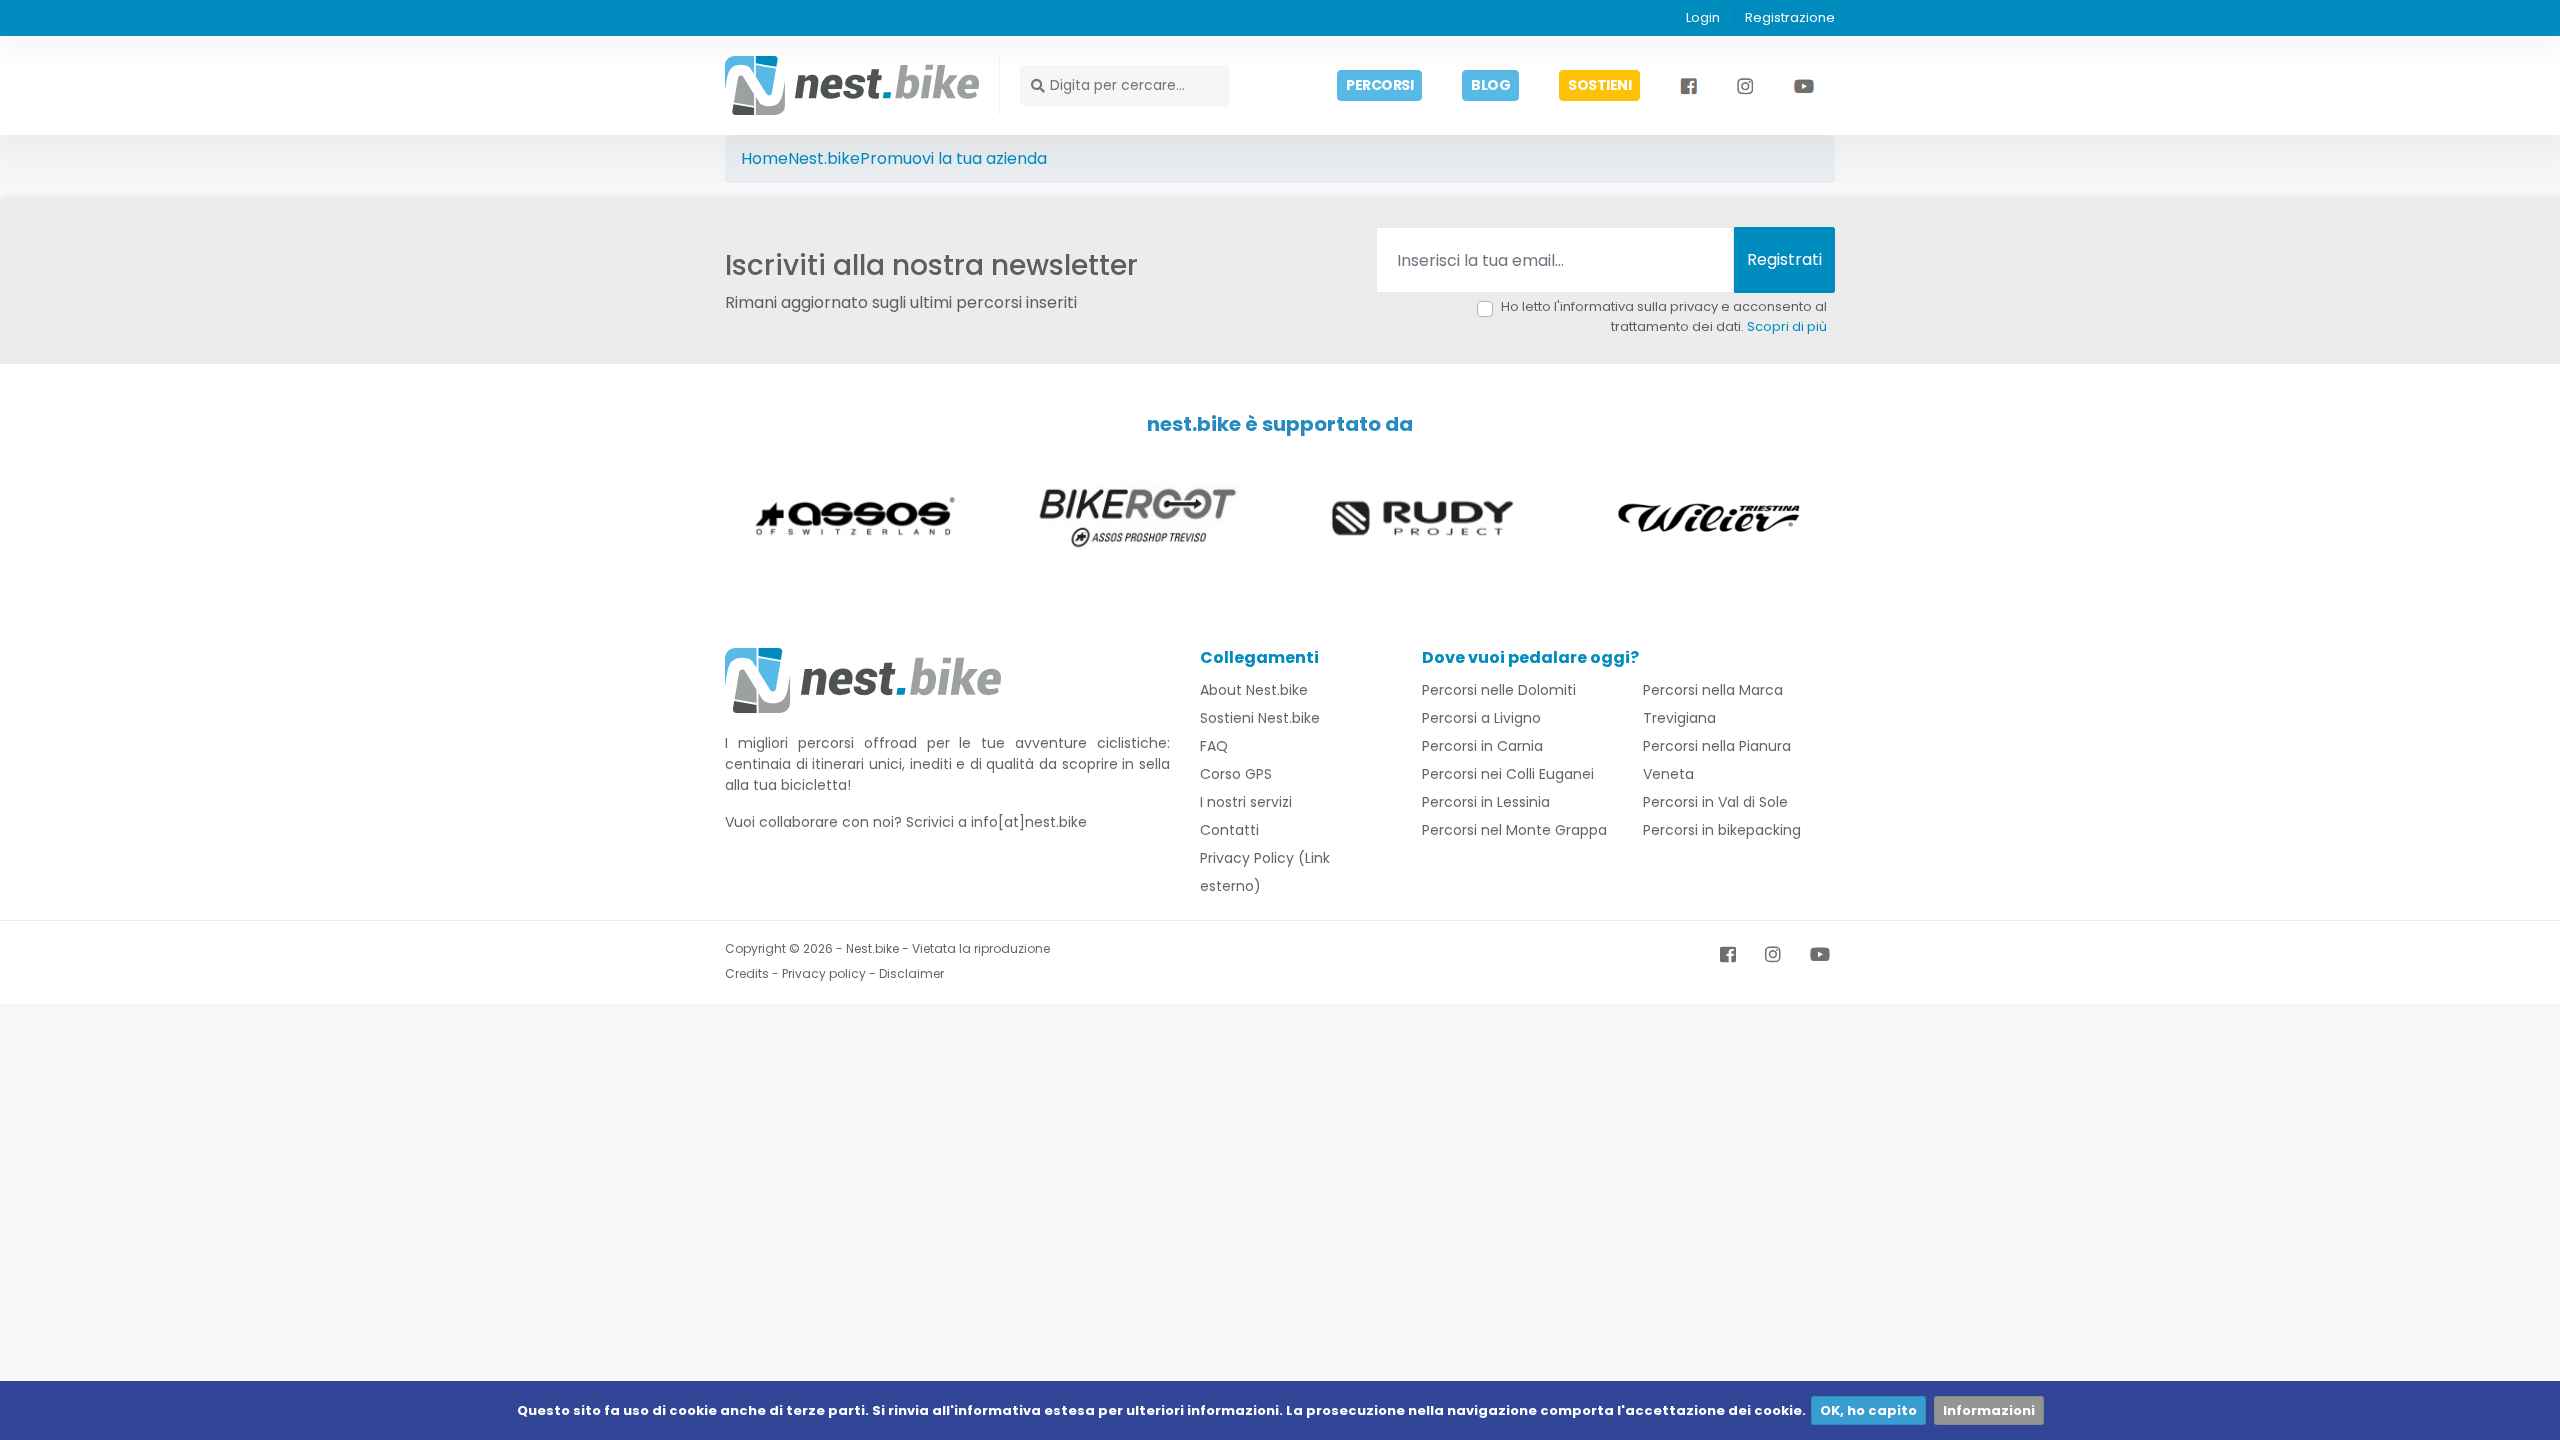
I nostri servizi (1246, 802)
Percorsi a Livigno (1481, 718)
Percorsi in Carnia (1482, 746)
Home (764, 158)
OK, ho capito (1868, 1410)
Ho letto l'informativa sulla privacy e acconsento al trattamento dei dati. (1664, 316)
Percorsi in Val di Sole (1715, 802)
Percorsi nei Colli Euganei (1508, 774)
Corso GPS (1236, 774)
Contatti (1229, 830)
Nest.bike (824, 158)
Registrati (1784, 259)
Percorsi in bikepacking (1722, 830)
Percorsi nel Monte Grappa (1514, 830)
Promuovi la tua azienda (953, 158)
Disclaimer (911, 973)
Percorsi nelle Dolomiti (1499, 690)
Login (1703, 17)
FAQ (1214, 746)
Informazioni (1989, 1410)
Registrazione (1790, 17)
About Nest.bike (1254, 690)
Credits (747, 973)
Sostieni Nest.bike (1260, 718)
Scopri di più (1787, 326)
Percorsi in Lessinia (1486, 802)
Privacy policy (824, 973)
